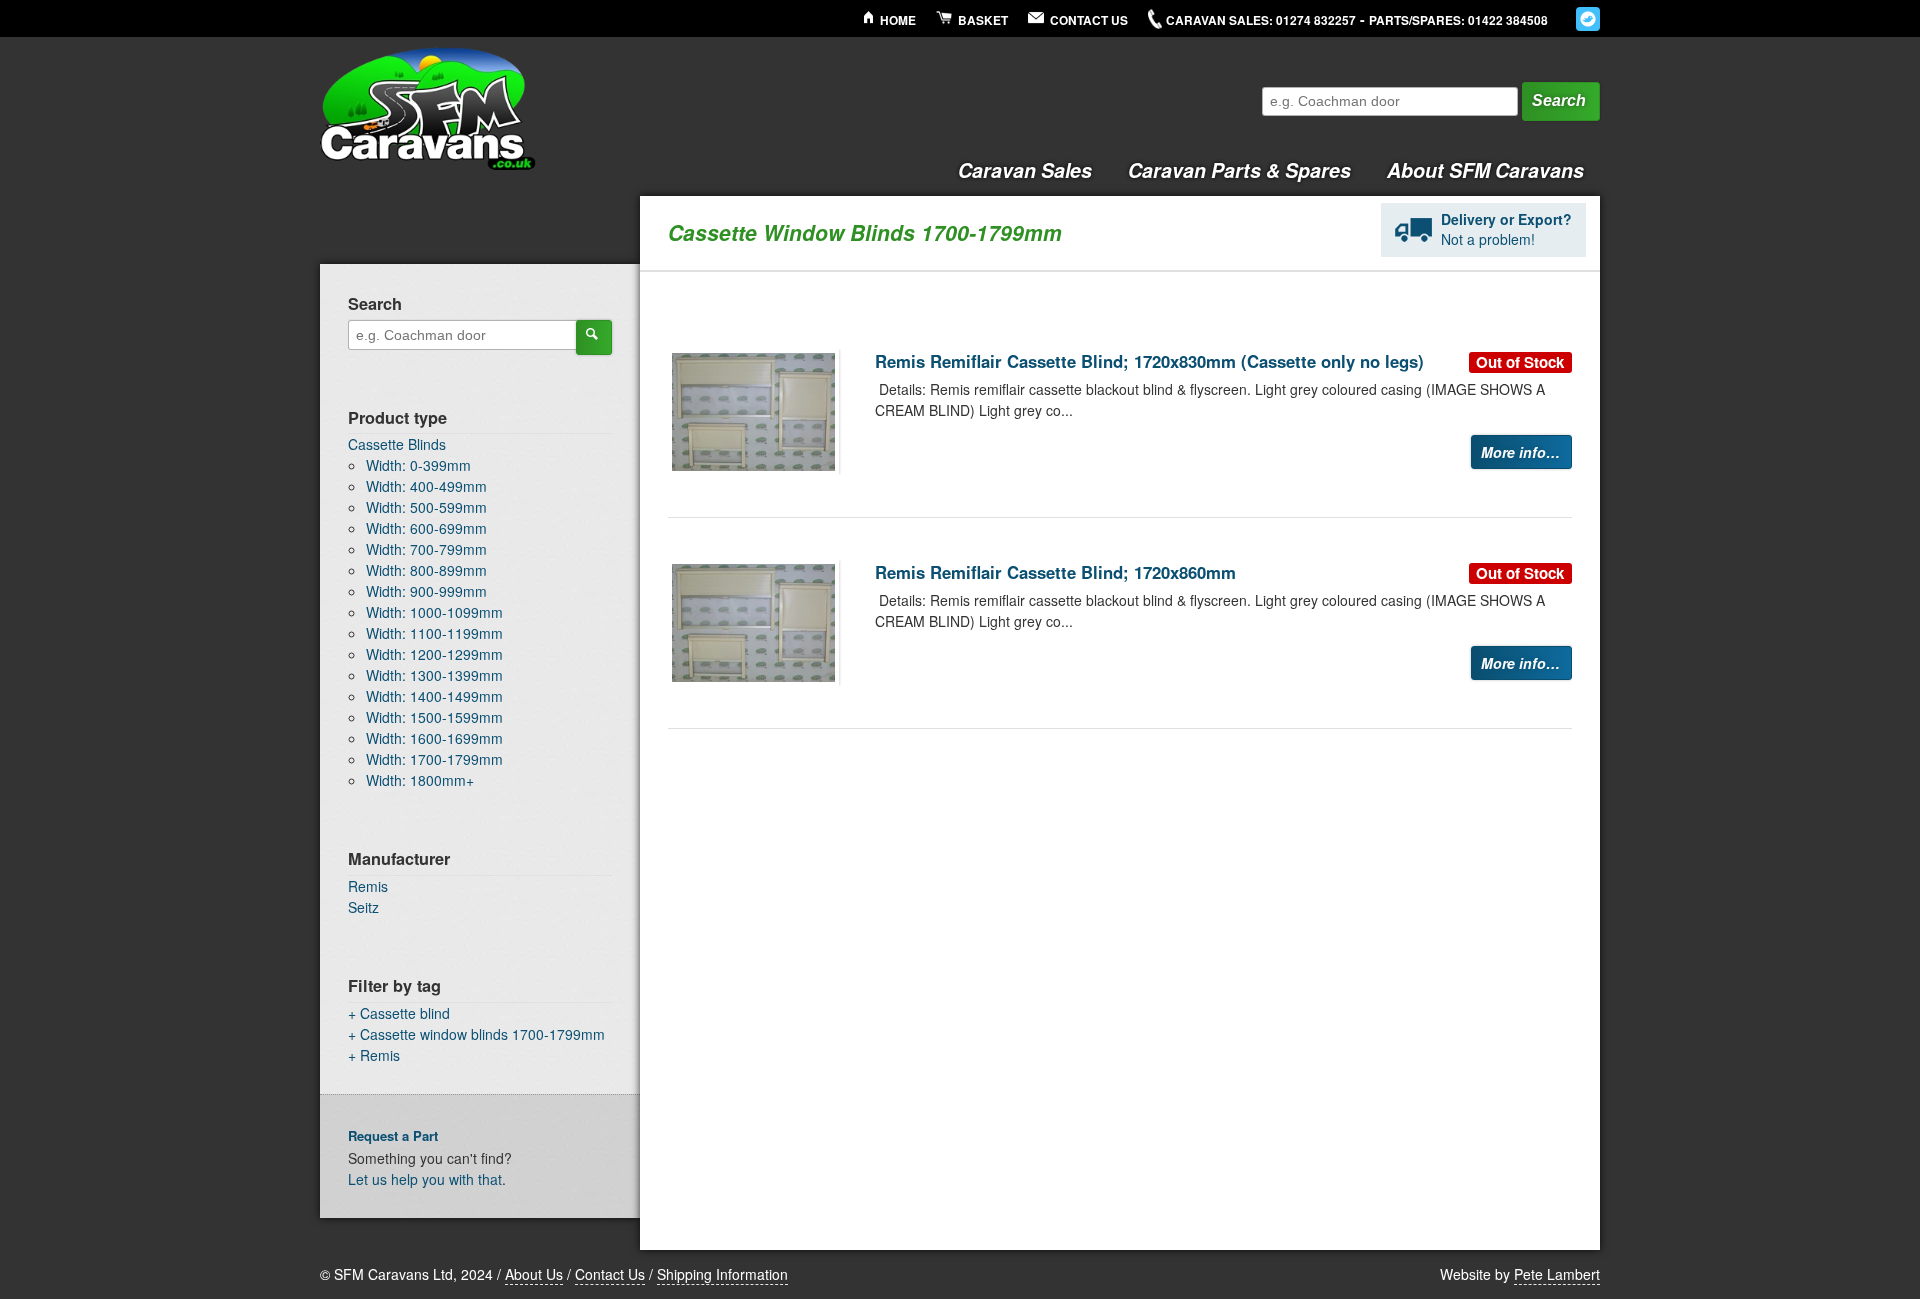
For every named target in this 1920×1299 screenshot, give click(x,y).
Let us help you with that (425, 1179)
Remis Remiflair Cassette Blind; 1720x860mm (1055, 572)
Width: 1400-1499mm (434, 696)
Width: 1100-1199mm (434, 633)
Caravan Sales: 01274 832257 (1261, 20)
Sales (1025, 170)
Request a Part (393, 1135)
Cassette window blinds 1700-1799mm (482, 1034)
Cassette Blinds (397, 444)
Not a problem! (1506, 229)
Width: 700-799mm (426, 549)
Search (1559, 100)
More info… (1520, 452)
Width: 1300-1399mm (434, 675)
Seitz (363, 907)
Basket (983, 20)
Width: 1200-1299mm (434, 654)
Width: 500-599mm (426, 507)
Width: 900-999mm (426, 591)
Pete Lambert (1557, 1274)
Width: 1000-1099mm (434, 612)
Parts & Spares (1239, 170)
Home (898, 20)
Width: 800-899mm (426, 570)
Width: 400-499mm (426, 486)
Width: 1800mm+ (420, 780)
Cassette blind (405, 1013)
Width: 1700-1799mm (434, 759)
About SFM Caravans (1485, 170)
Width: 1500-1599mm (434, 717)
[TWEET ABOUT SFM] (1588, 19)
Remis (368, 886)
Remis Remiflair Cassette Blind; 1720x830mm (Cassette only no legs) (1149, 361)
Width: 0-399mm (418, 465)
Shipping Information (722, 1274)
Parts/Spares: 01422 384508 (1458, 20)
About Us (534, 1274)
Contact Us (1089, 20)
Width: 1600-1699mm (434, 738)
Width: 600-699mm (426, 528)
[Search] (594, 337)
